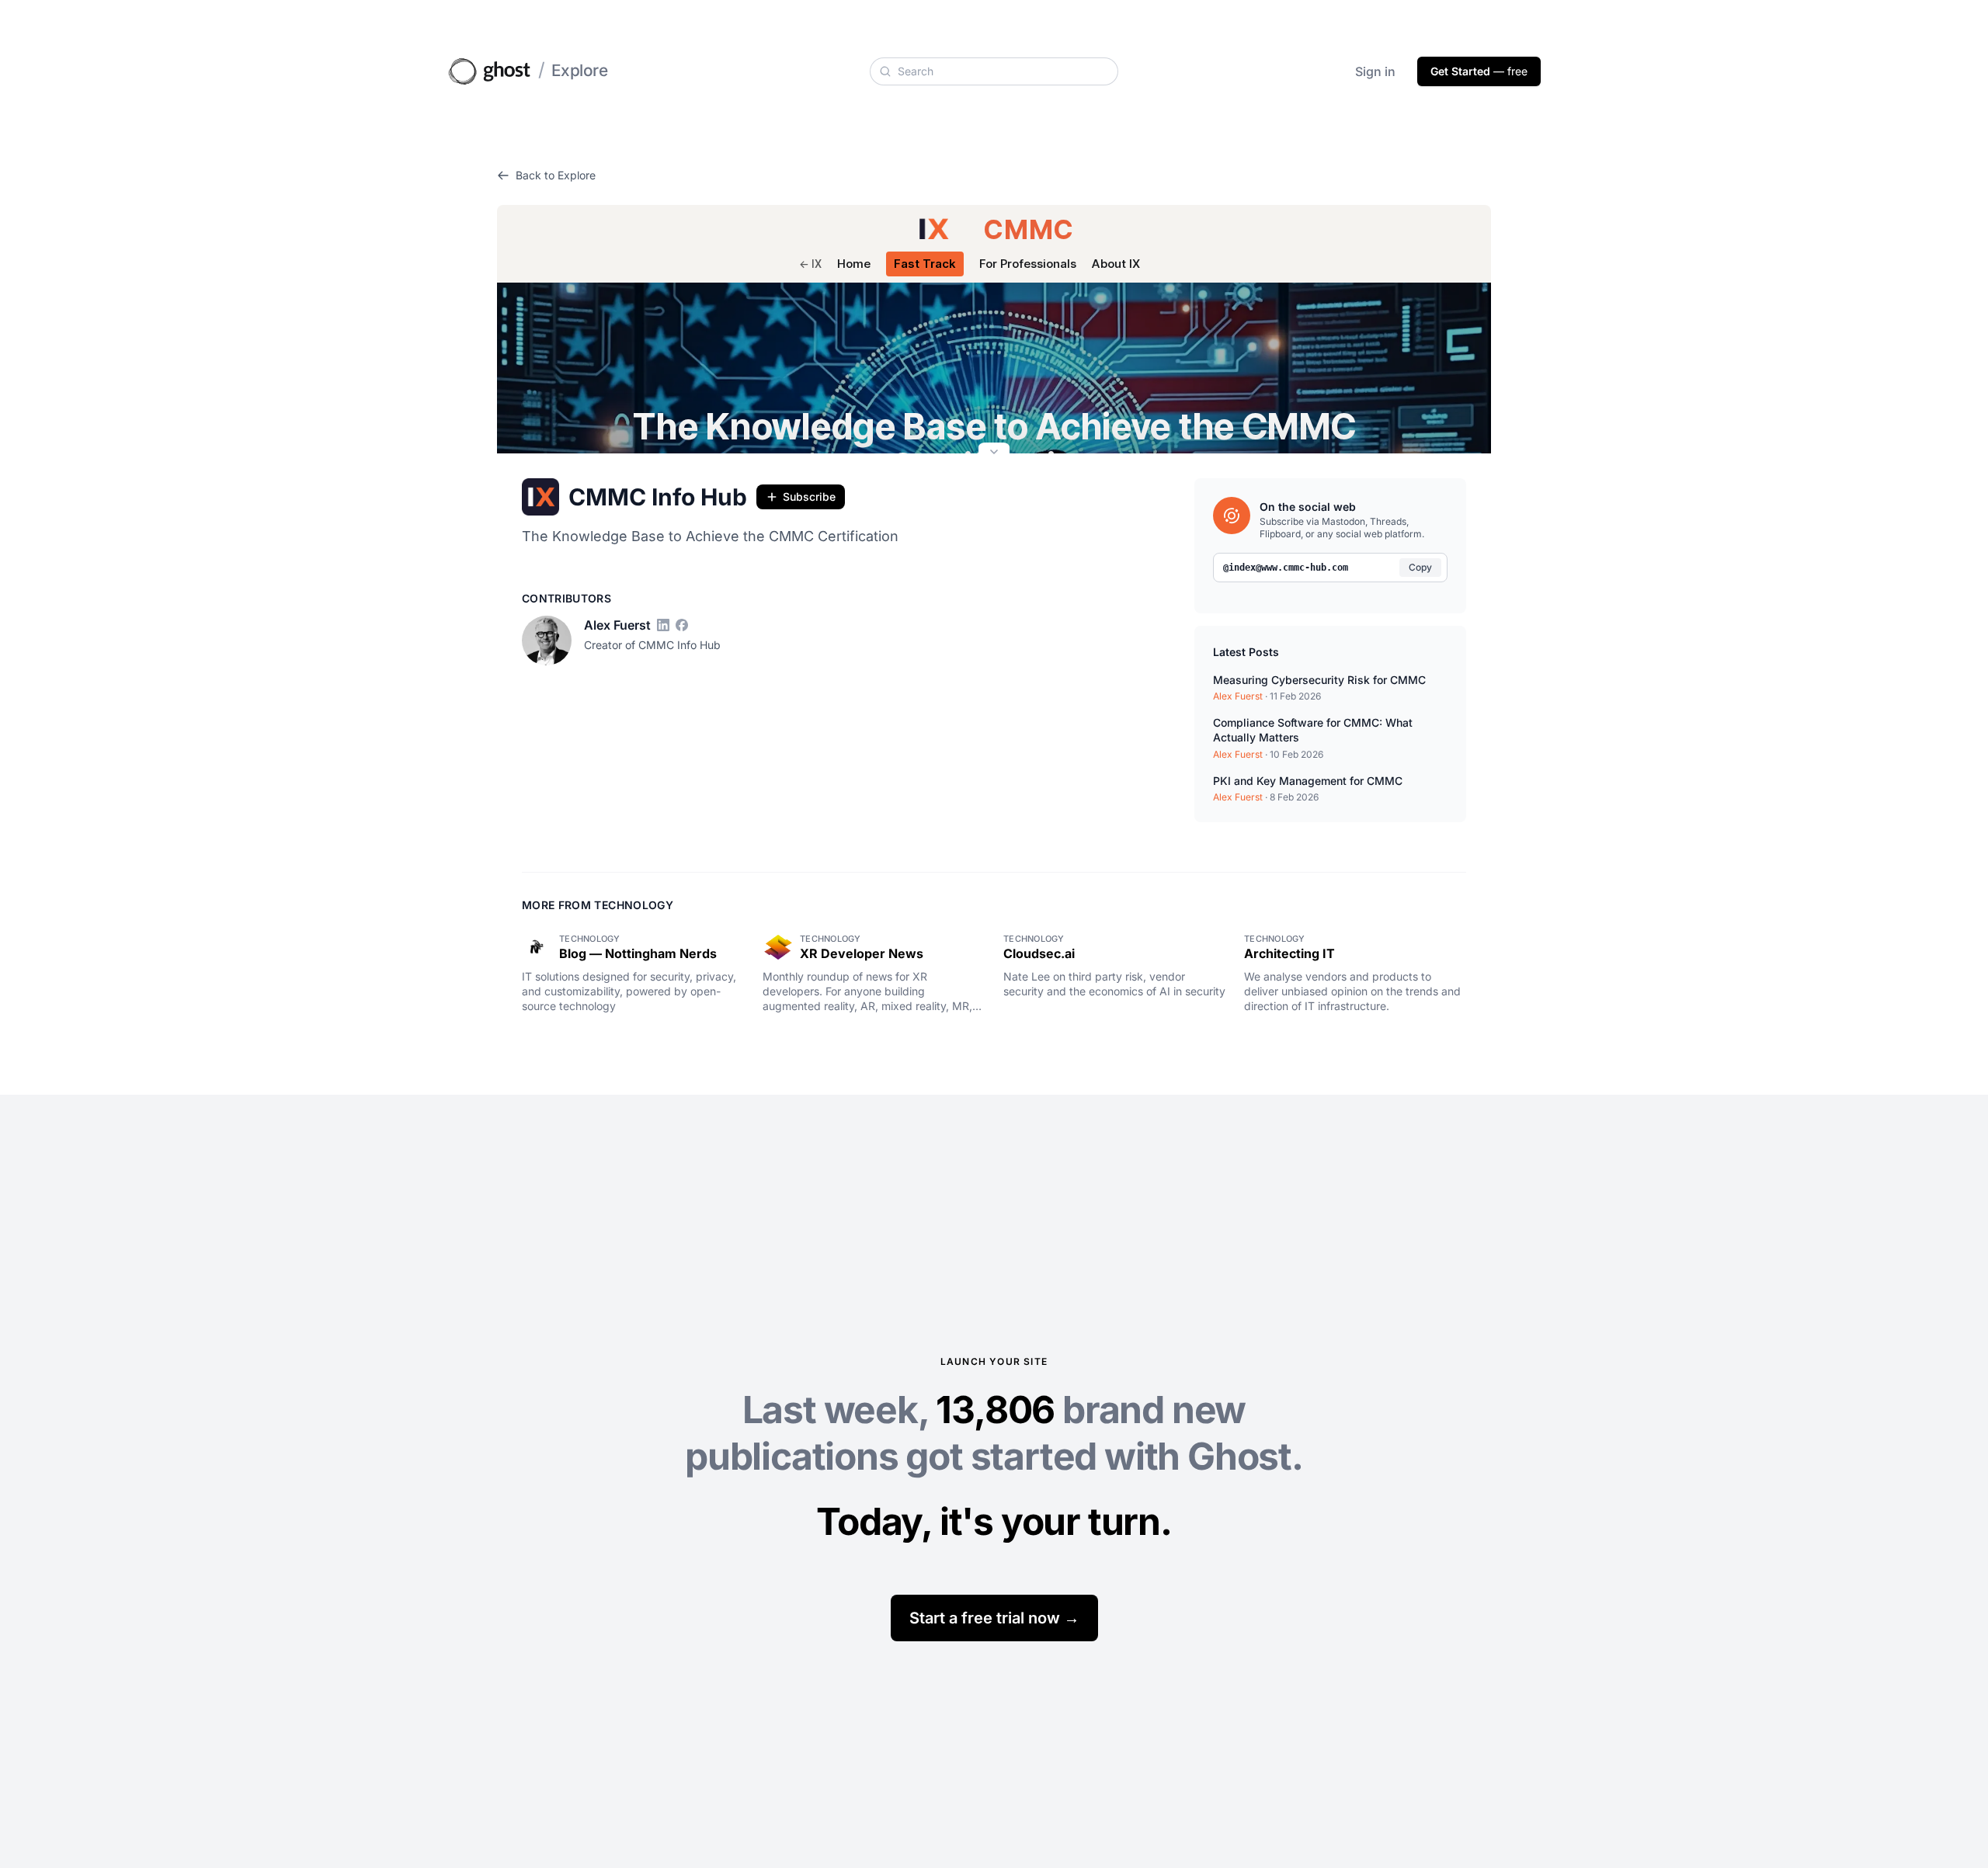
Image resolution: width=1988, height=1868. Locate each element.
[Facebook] (682, 625)
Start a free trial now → (994, 1618)
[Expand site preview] (994, 453)
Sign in (1375, 71)
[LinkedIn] (663, 625)
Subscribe (809, 497)
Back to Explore (556, 175)
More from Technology (598, 905)
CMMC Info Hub (658, 497)
